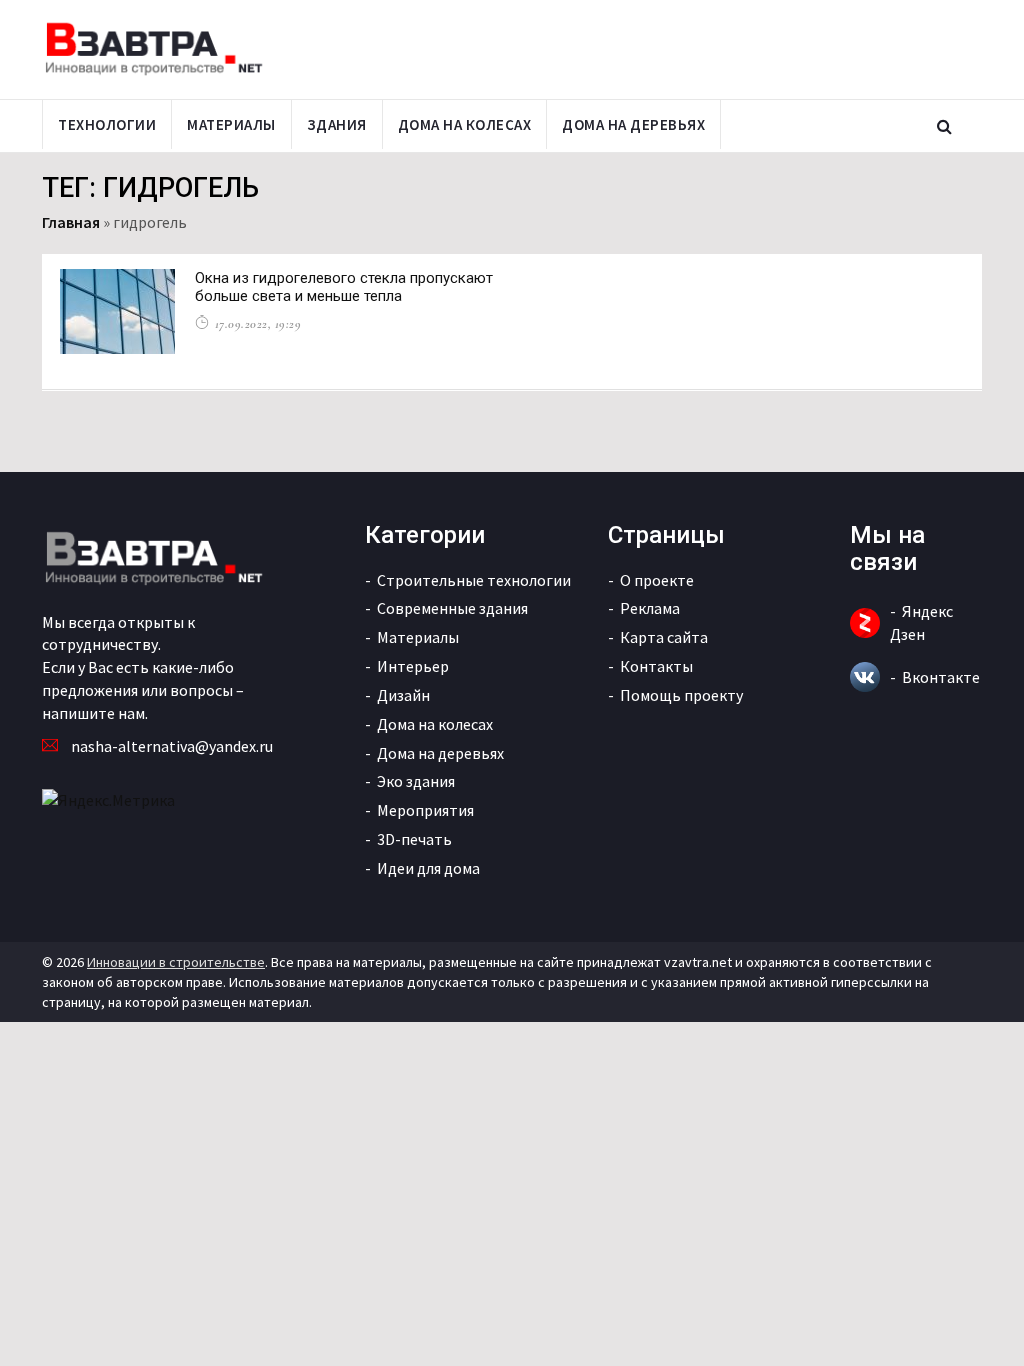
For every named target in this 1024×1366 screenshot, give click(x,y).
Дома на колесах (465, 124)
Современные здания (452, 608)
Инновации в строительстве (176, 962)
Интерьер (413, 666)
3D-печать (414, 839)
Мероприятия (425, 810)
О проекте (657, 580)
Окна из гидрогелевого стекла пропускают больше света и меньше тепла (344, 287)
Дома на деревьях (633, 124)
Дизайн (403, 695)
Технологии (107, 124)
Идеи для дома (428, 868)
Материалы (231, 124)
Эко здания (416, 781)
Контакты (656, 666)
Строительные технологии (474, 580)
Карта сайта (664, 637)
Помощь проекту (681, 695)
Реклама (650, 608)
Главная (71, 222)
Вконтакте (941, 677)
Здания (337, 124)
